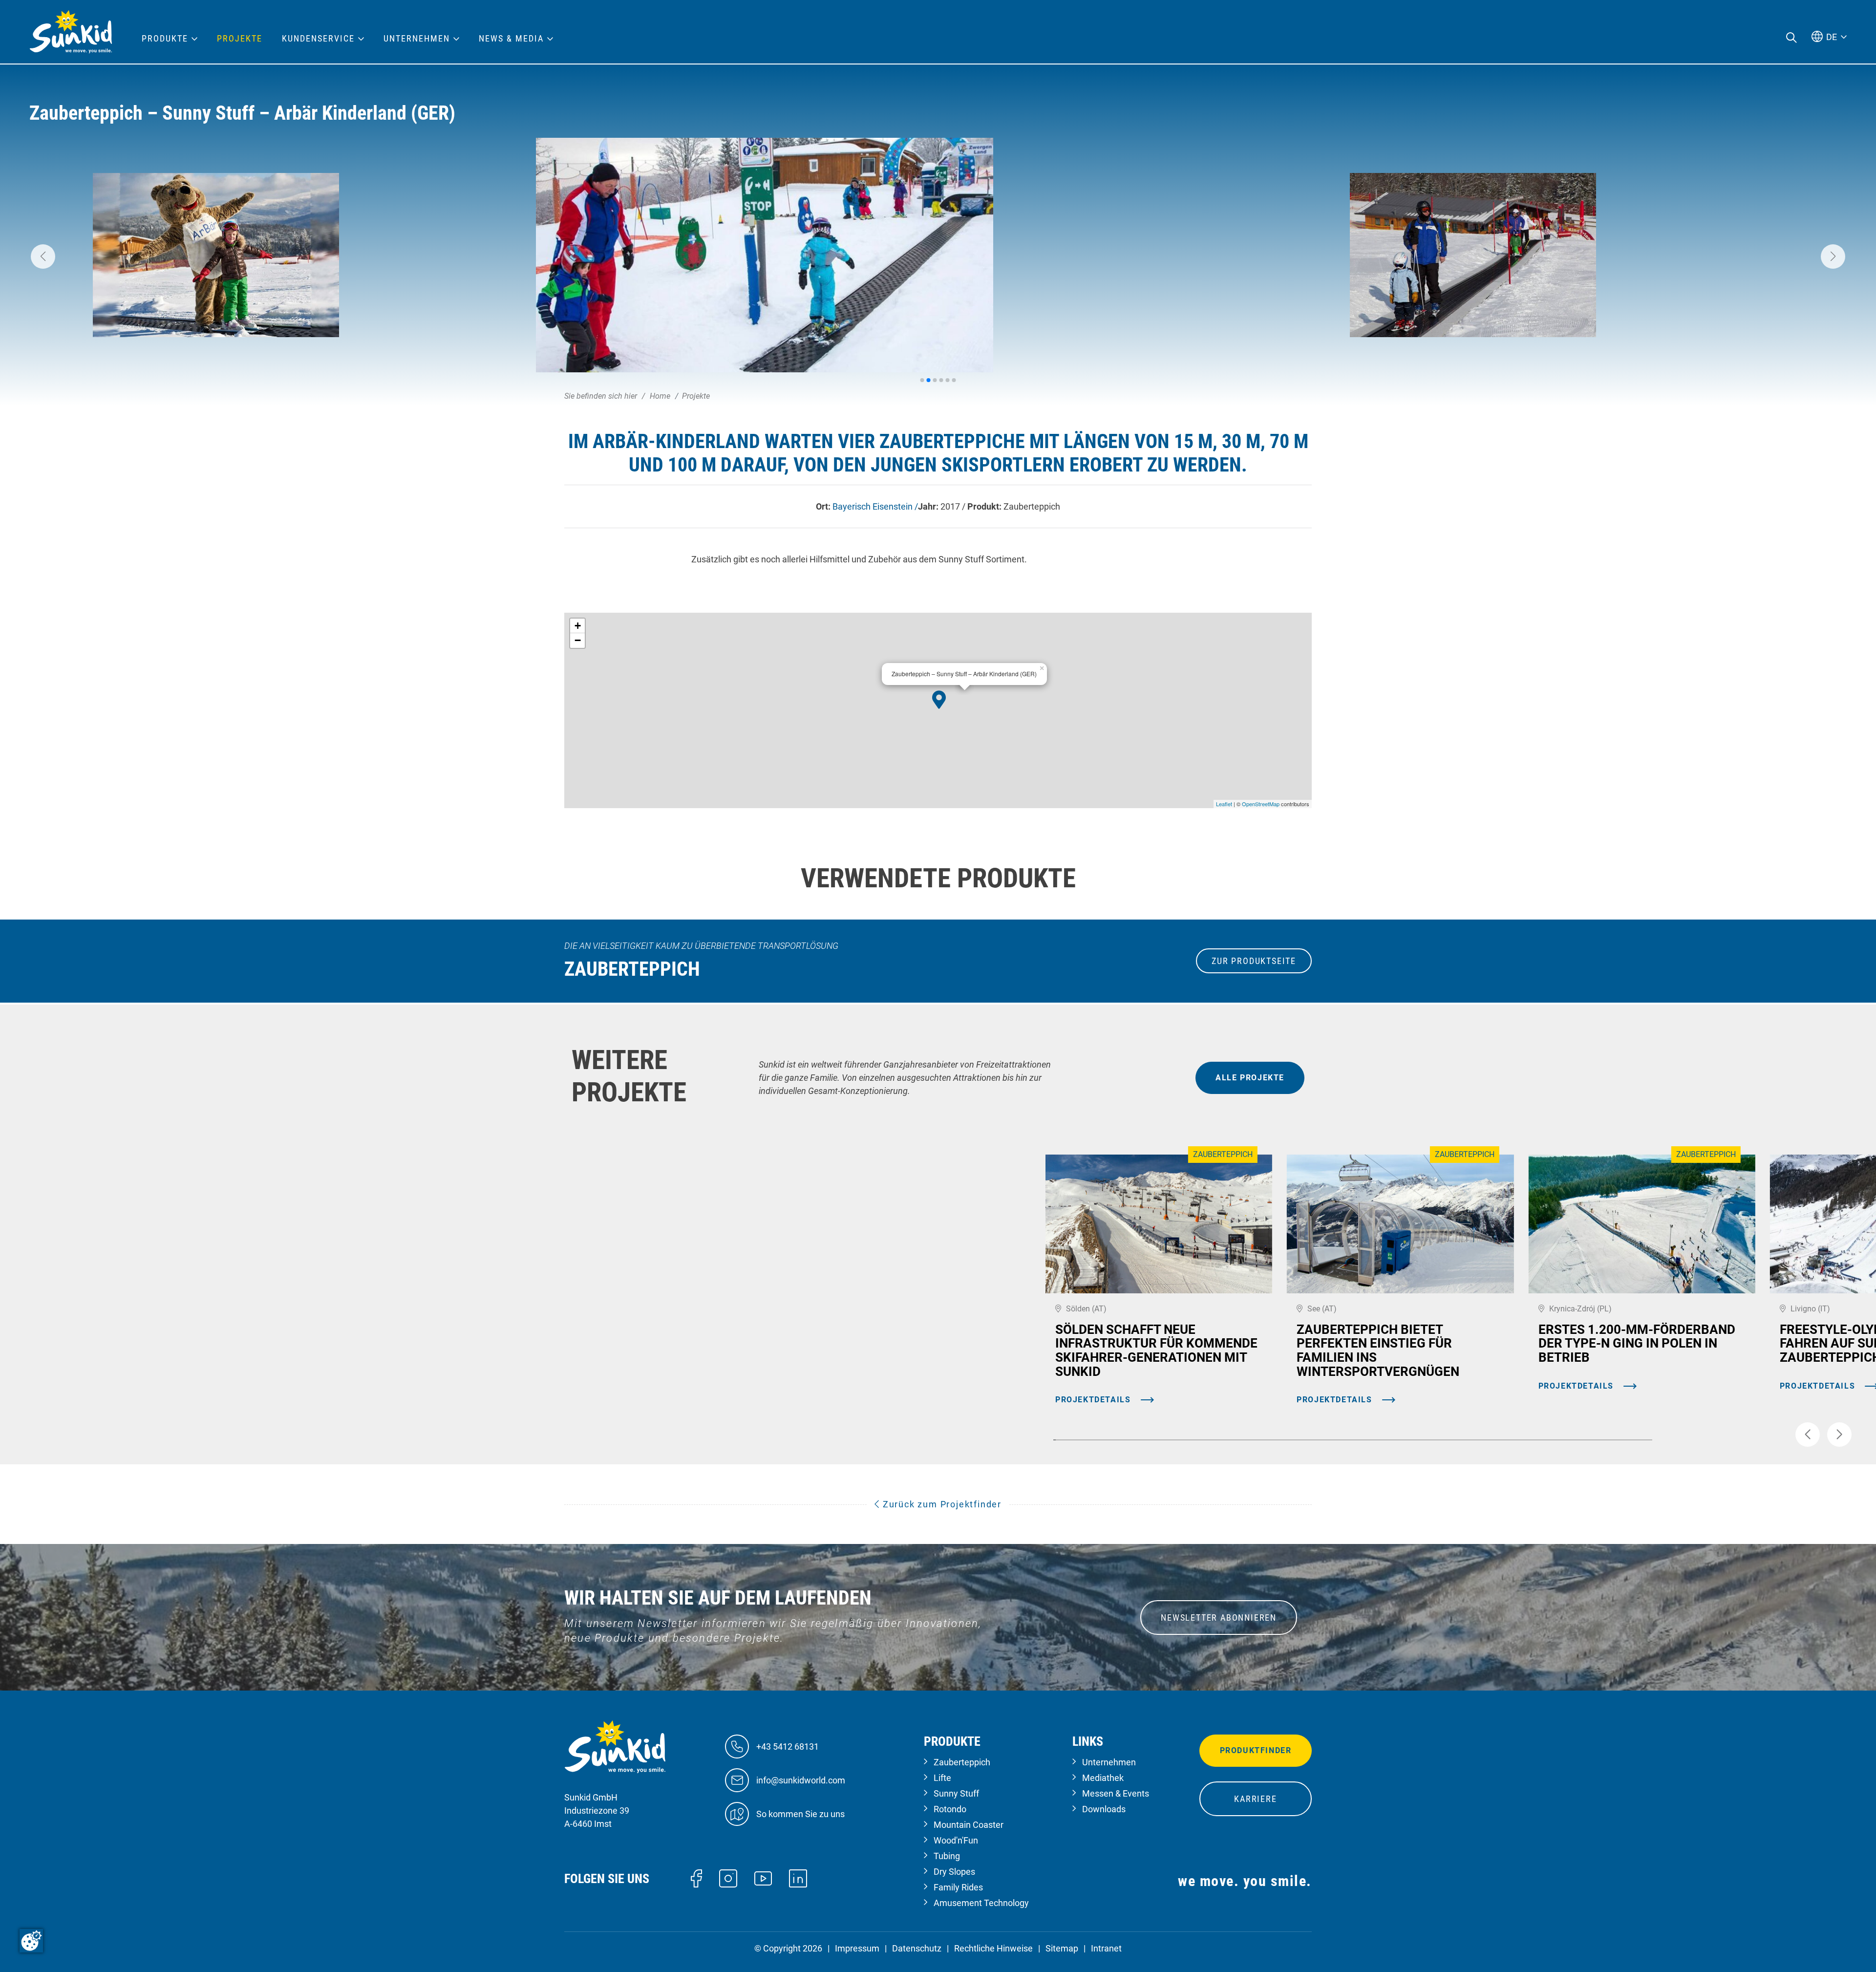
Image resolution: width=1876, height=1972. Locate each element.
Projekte (240, 39)
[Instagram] (728, 1877)
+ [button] (578, 626)
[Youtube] (763, 1878)
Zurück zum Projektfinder (941, 1504)
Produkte (165, 39)
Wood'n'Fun (956, 1840)
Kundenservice (318, 39)
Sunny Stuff (956, 1793)
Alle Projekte (1250, 1078)
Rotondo (950, 1809)
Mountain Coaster (969, 1825)
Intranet (1106, 1948)
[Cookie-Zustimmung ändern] (31, 1941)
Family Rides (958, 1887)
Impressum (857, 1948)
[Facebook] (696, 1877)
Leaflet (1224, 804)
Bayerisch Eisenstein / (875, 506)
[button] (43, 257)
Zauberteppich (962, 1762)
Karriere (1255, 1799)
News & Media (511, 39)
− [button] (578, 640)
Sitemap (1062, 1948)
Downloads (1104, 1809)
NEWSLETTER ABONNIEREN (1219, 1618)
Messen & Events (1116, 1793)
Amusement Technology (981, 1903)
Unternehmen (1109, 1762)
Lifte (942, 1778)
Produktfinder (1256, 1750)
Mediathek (1103, 1778)
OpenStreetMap (1261, 804)
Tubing (947, 1856)
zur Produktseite (1254, 961)
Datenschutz (917, 1948)
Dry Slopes (954, 1872)
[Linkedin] (798, 1877)
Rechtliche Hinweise (993, 1948)
